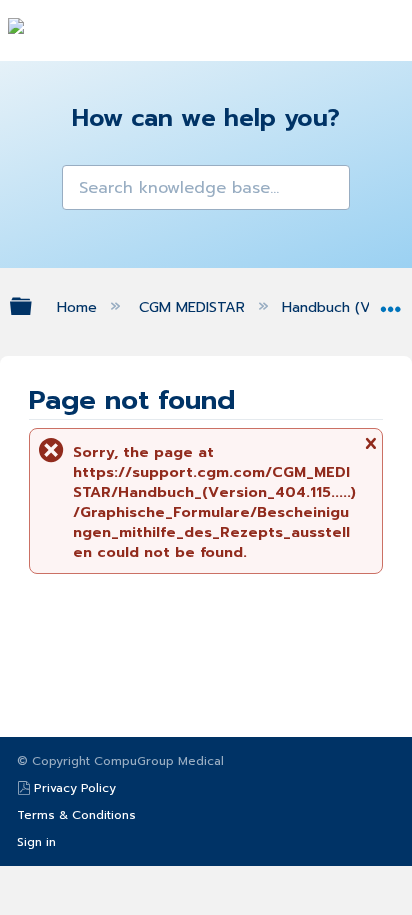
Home (79, 307)
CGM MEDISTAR (194, 307)
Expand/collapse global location (391, 301)
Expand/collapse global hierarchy (34, 306)
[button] (79, 182)
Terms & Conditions (76, 815)
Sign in (36, 842)
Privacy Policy (75, 788)
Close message (370, 449)
